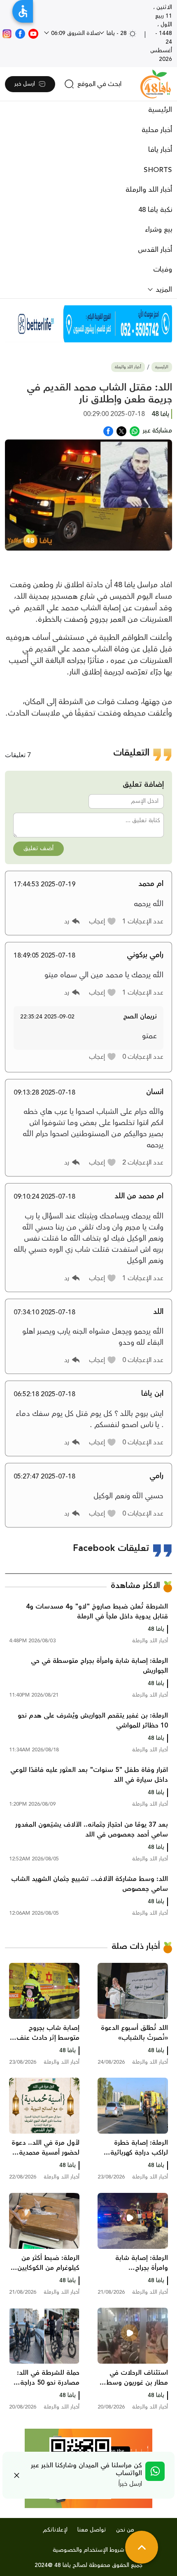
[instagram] (7, 33)
